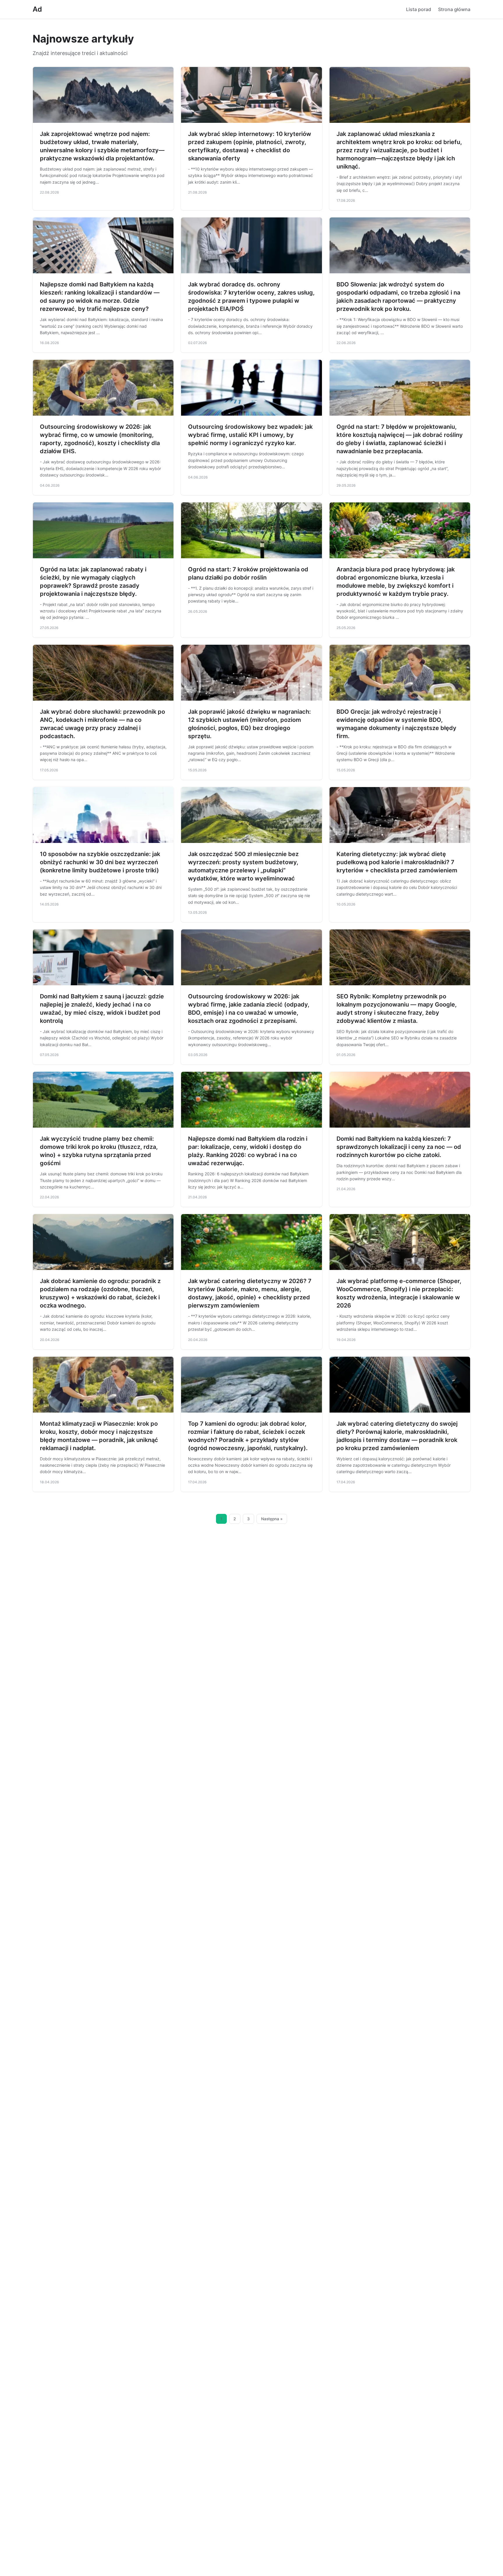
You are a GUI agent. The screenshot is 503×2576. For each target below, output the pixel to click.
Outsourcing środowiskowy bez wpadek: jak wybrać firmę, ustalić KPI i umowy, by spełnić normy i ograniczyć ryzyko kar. (250, 435)
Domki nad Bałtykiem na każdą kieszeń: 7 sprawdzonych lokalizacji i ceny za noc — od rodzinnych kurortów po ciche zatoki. (399, 1147)
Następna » (272, 1519)
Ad (37, 9)
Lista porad (419, 9)
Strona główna (454, 9)
